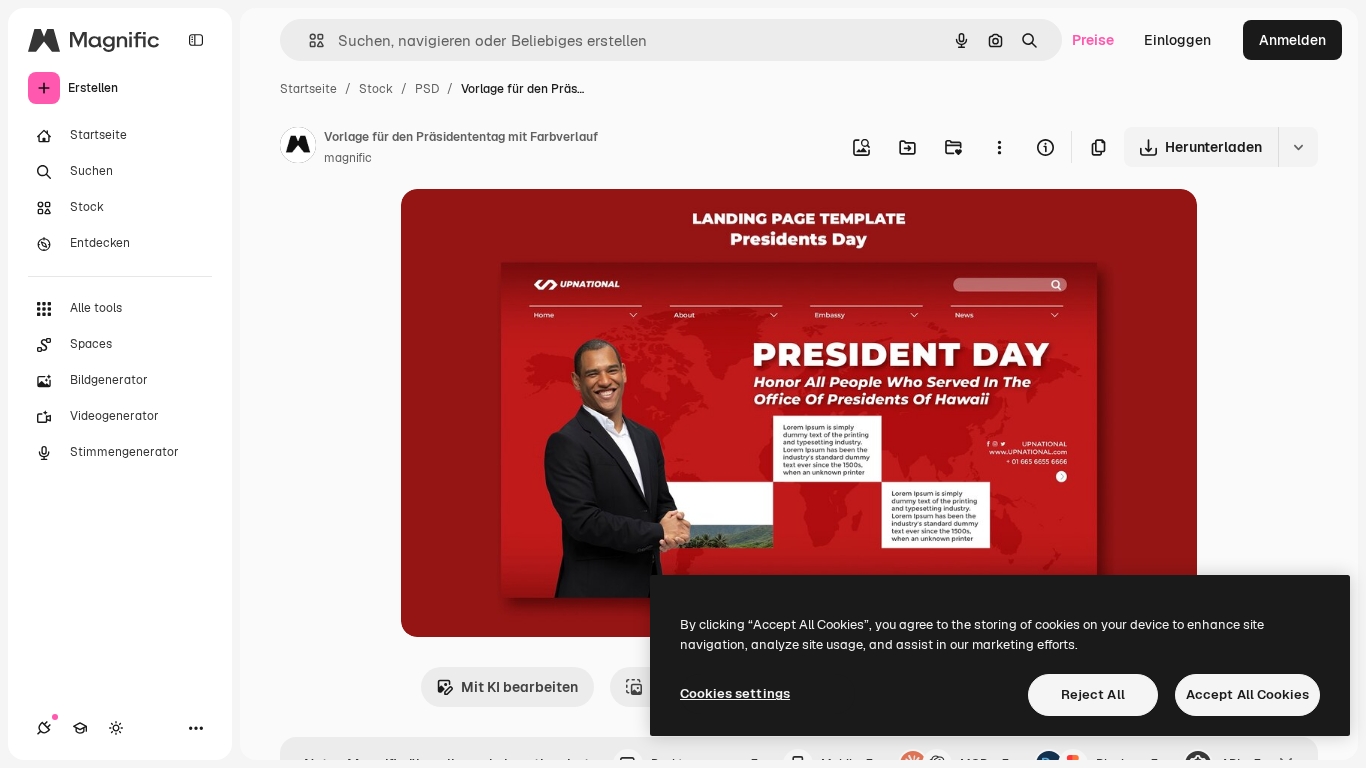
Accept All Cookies (1247, 694)
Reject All (1093, 694)
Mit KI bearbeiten (519, 687)
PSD (427, 89)
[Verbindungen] (44, 728)
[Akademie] (80, 728)
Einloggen (1177, 40)
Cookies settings (735, 693)
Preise (1093, 40)
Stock (376, 89)
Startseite (308, 89)
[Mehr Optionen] (999, 147)
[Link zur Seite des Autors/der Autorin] (298, 148)
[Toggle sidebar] (196, 40)
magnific (348, 158)
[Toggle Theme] (116, 728)
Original (529, 227)
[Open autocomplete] (308, 40)
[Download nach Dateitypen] (1298, 147)
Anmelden (1292, 40)
